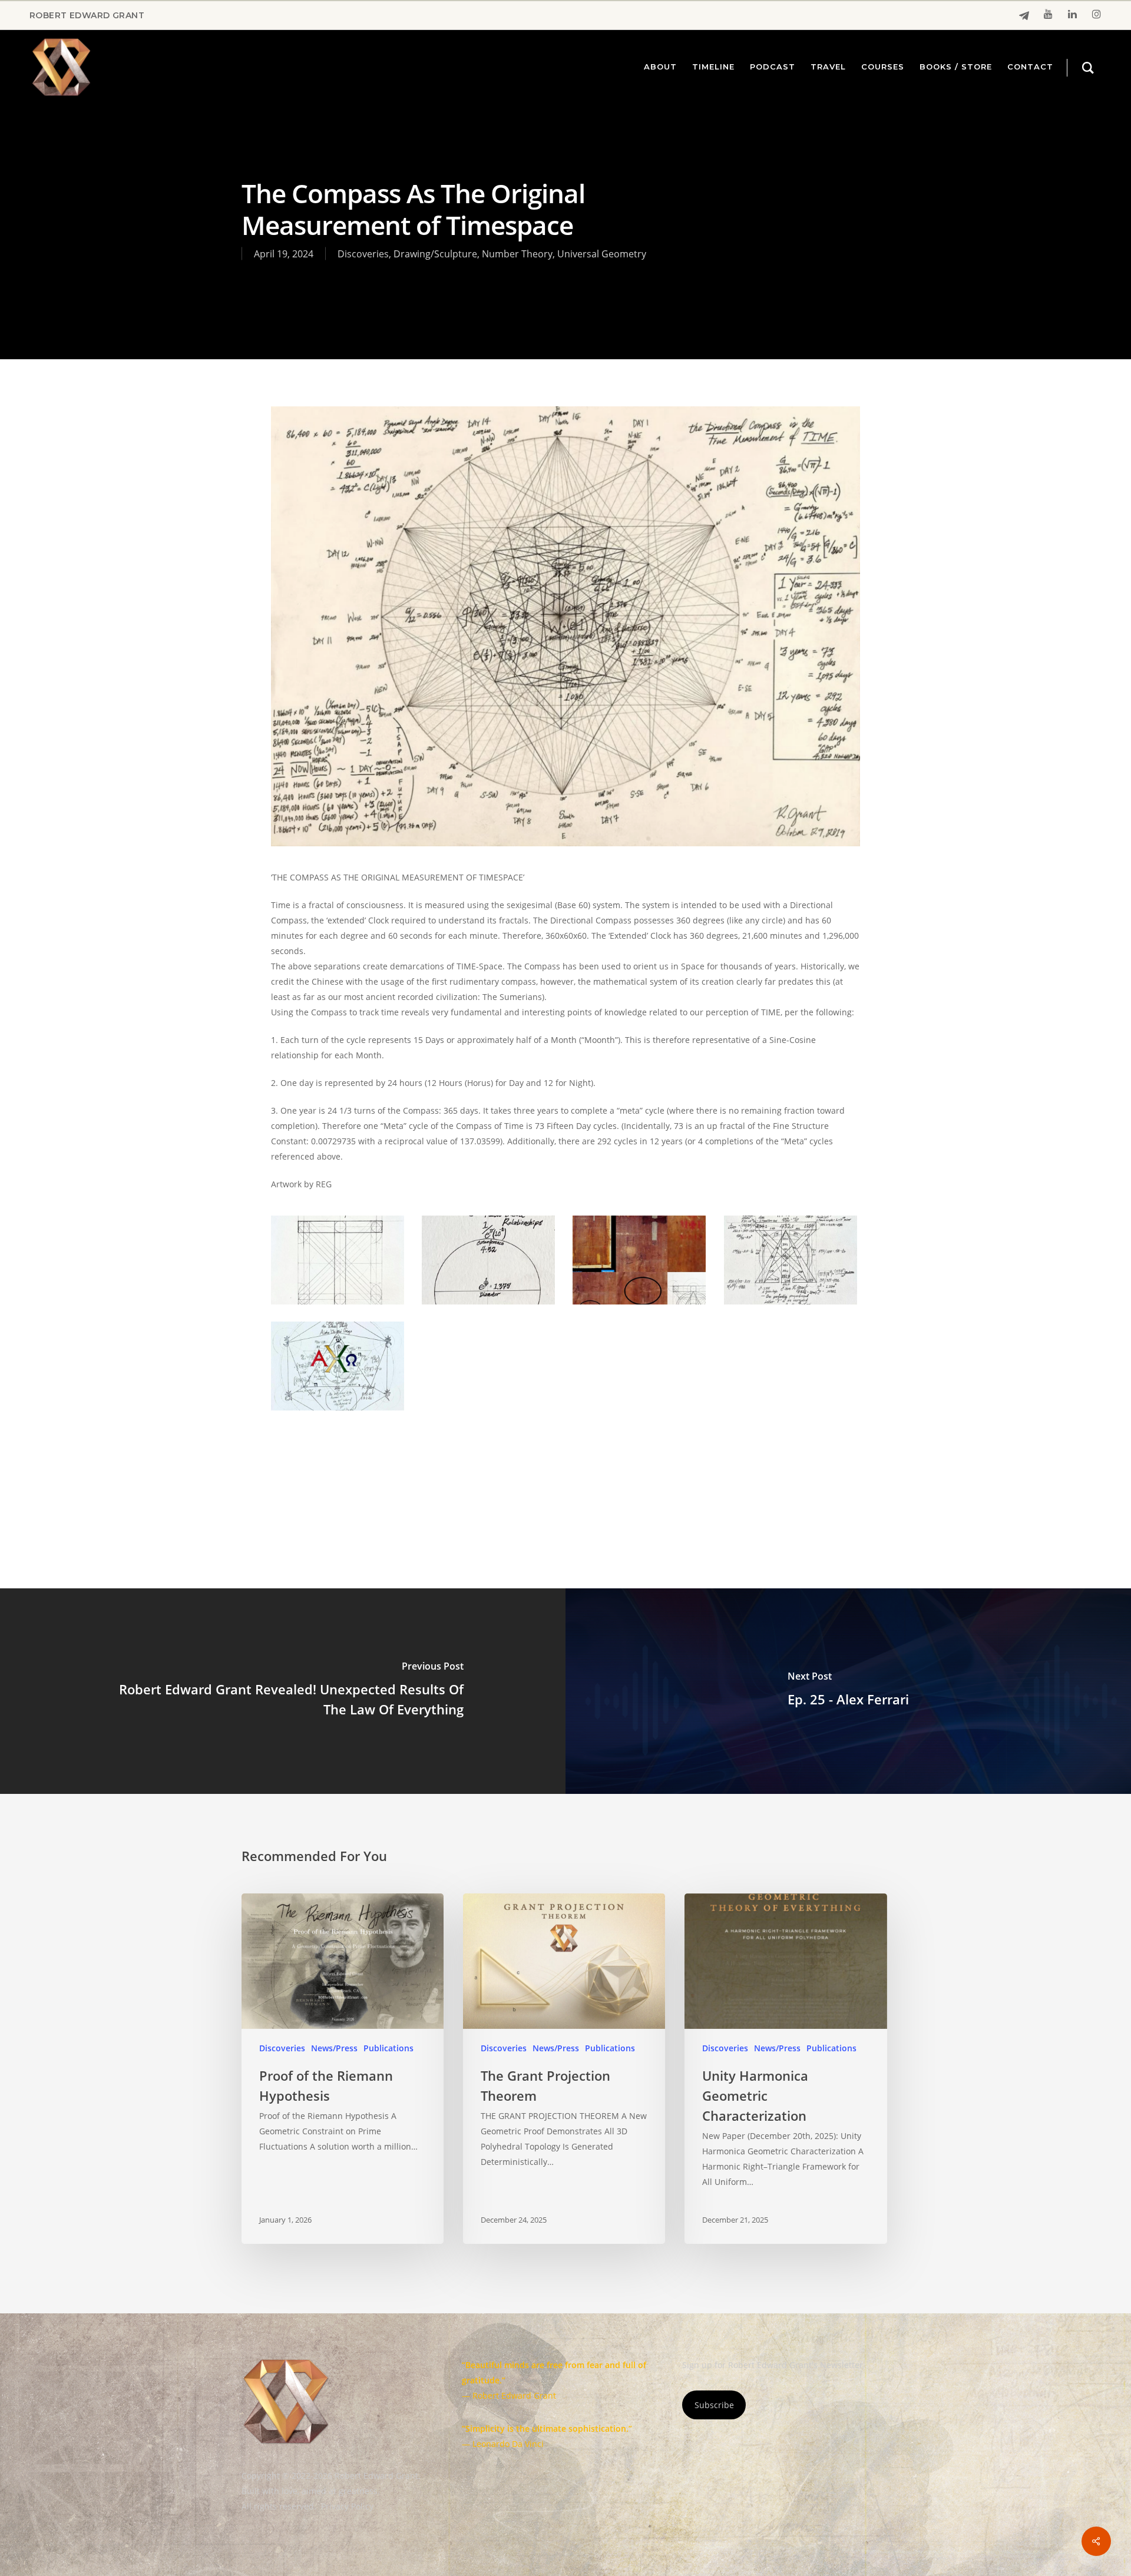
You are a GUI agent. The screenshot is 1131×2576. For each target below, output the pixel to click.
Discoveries (363, 254)
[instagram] (1097, 15)
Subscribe (714, 2405)
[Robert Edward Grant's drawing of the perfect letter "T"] (339, 1262)
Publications (388, 2048)
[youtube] (1048, 15)
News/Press (334, 2048)
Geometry (347, 1470)
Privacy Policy (347, 2506)
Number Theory (517, 254)
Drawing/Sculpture (435, 254)
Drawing (293, 1470)
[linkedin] (1072, 15)
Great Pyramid (412, 1470)
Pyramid (525, 1470)
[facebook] (1024, 16)
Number (474, 1470)
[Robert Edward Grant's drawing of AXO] (339, 1368)
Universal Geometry (602, 254)
